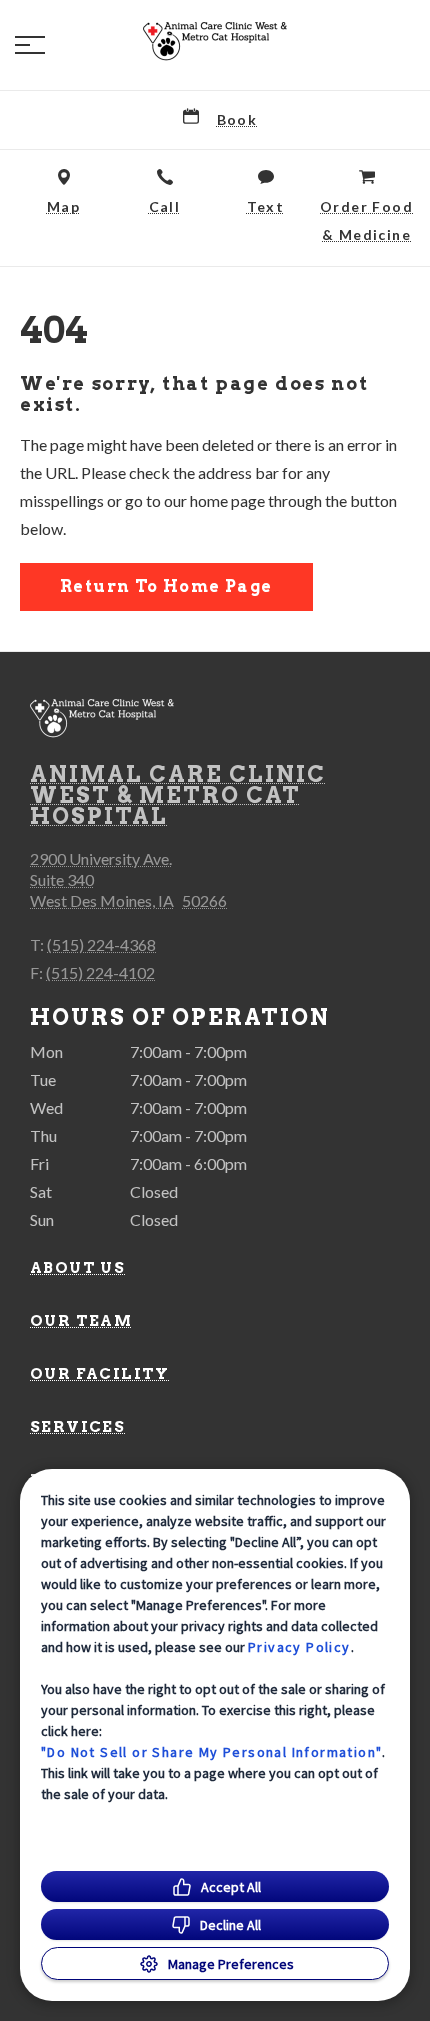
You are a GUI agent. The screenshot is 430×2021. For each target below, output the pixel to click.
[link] (215, 41)
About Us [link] (77, 1268)
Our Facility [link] (100, 1374)
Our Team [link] (81, 1321)
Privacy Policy (299, 1647)
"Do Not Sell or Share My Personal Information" (211, 1752)
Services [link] (77, 1427)
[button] (30, 45)
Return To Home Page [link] (166, 586)
